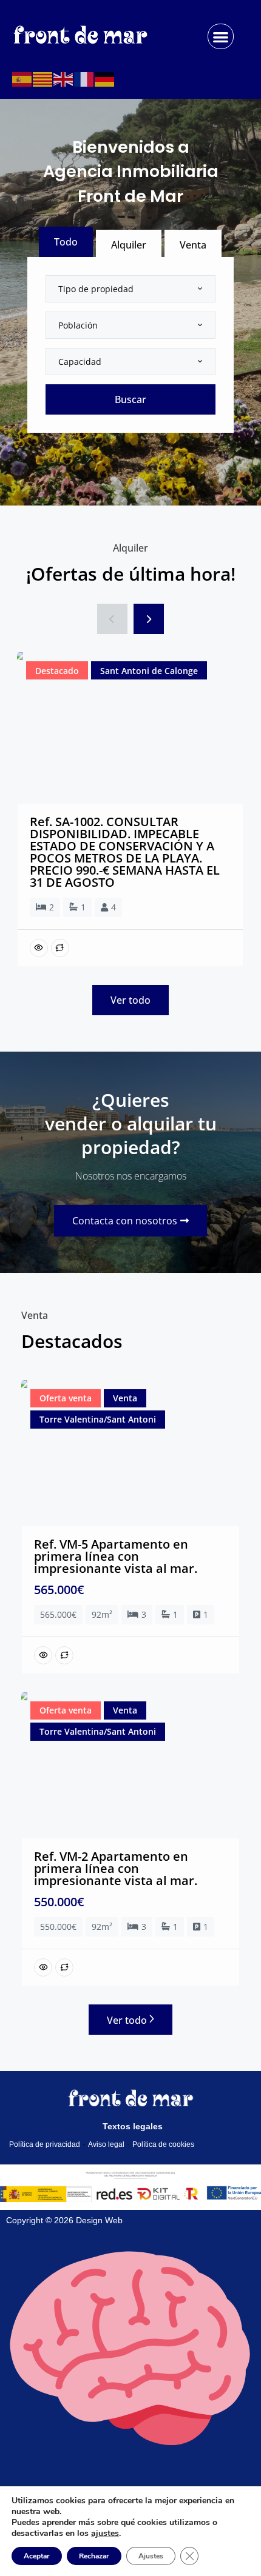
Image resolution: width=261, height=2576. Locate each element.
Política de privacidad (45, 2144)
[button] (221, 37)
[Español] (22, 78)
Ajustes (151, 2556)
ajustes (105, 2534)
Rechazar (94, 2556)
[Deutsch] (105, 78)
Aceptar (37, 2556)
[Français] (84, 78)
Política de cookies (163, 2144)
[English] (64, 78)
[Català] (43, 78)
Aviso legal (106, 2144)
